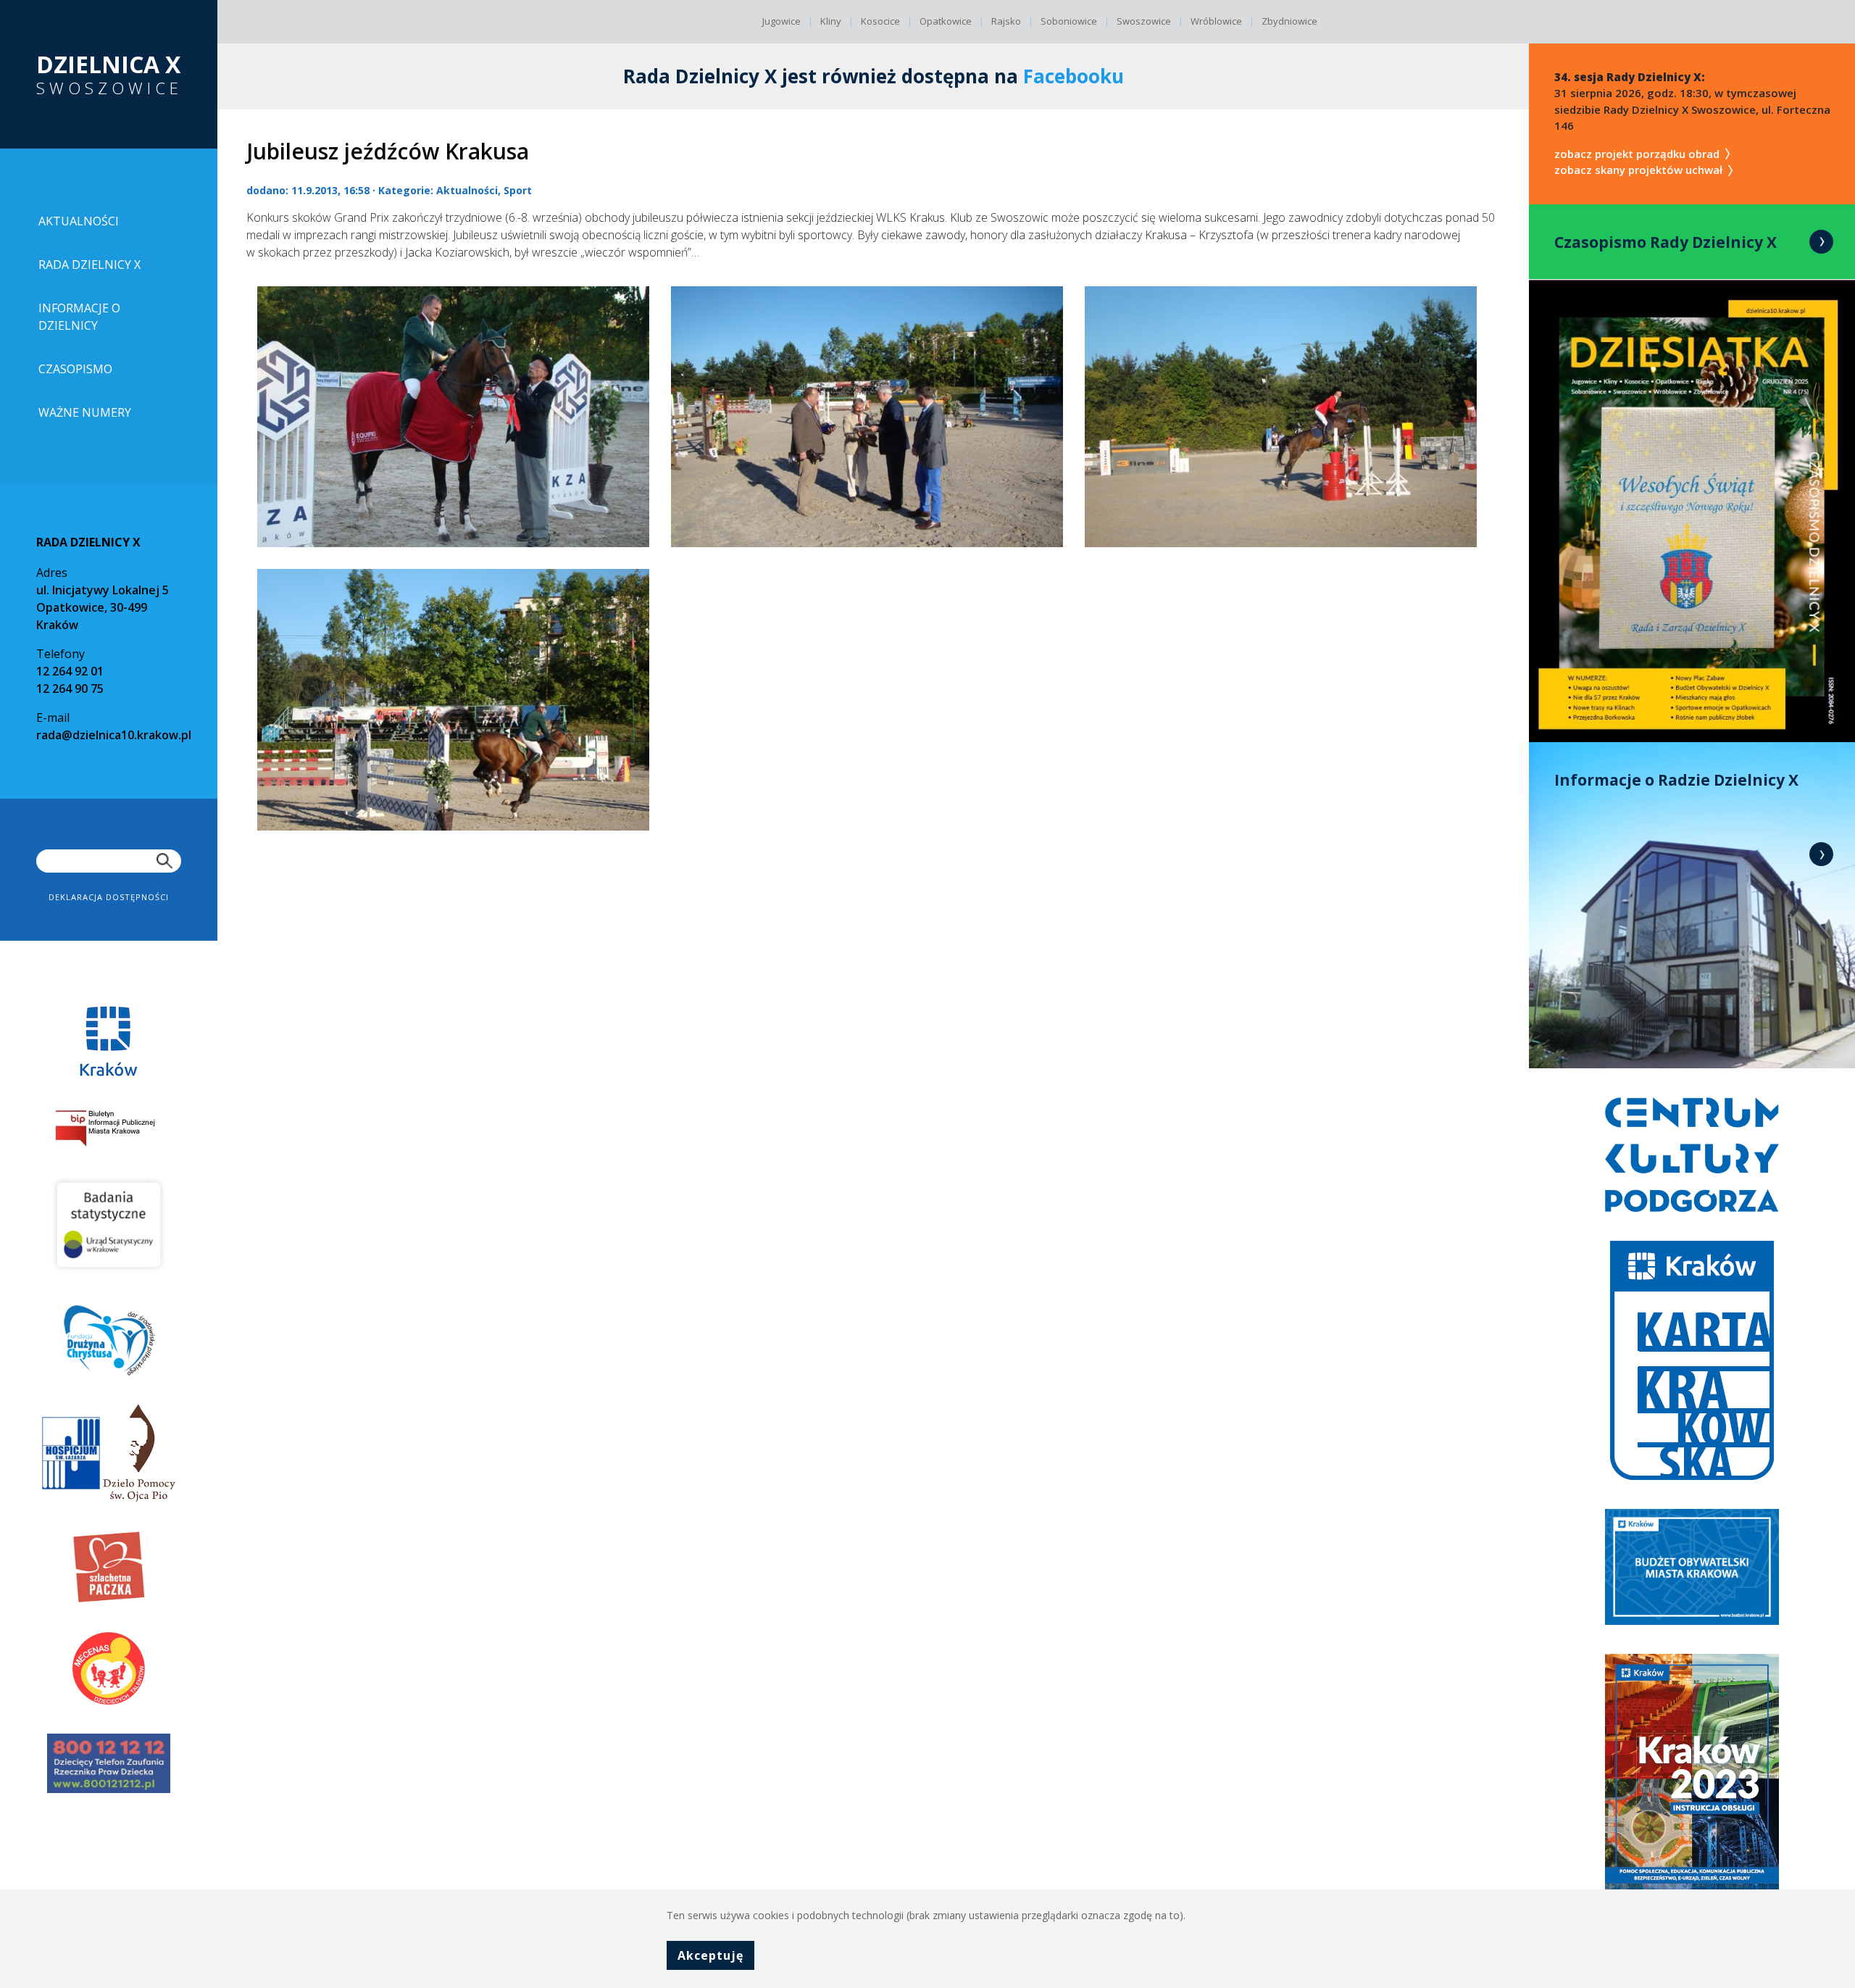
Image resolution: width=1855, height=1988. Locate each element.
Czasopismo (75, 369)
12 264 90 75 (70, 689)
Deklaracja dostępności (109, 897)
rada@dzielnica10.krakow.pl (114, 735)
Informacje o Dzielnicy (79, 317)
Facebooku (1074, 76)
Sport (518, 190)
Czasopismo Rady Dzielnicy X (1666, 242)
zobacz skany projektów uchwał (1640, 170)
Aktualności (79, 221)
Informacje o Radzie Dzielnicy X (1676, 780)
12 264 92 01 (70, 671)
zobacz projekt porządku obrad (1638, 154)
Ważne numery (85, 412)
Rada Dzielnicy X (89, 265)
